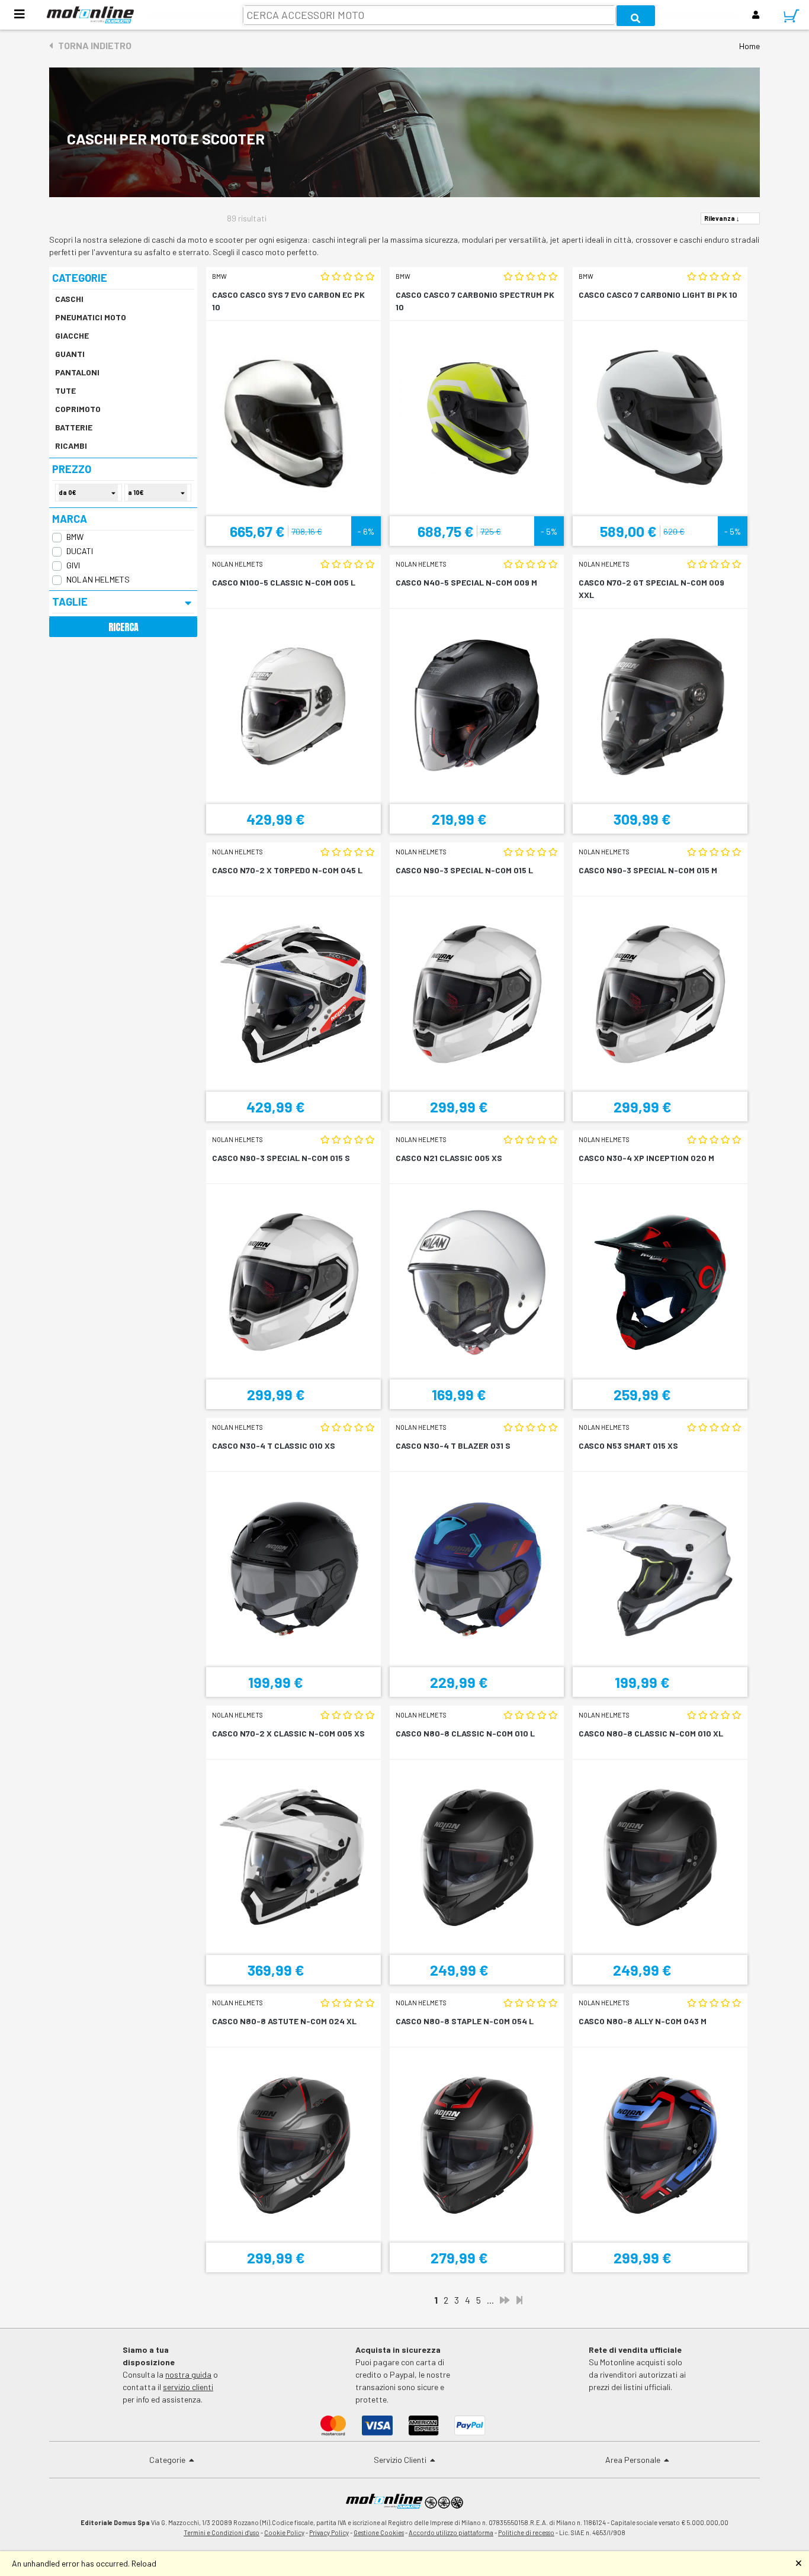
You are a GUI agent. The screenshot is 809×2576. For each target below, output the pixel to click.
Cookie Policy (284, 2532)
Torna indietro (92, 45)
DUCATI (80, 551)
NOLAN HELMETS (98, 579)
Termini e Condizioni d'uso (221, 2532)
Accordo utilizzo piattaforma (451, 2532)
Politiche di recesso (526, 2532)
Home (749, 46)
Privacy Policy (329, 2532)
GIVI (73, 565)
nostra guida (188, 2374)
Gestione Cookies (379, 2532)
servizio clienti (188, 2387)
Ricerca (123, 627)
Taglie (70, 602)
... (490, 2300)
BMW (75, 537)
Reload (144, 2563)
